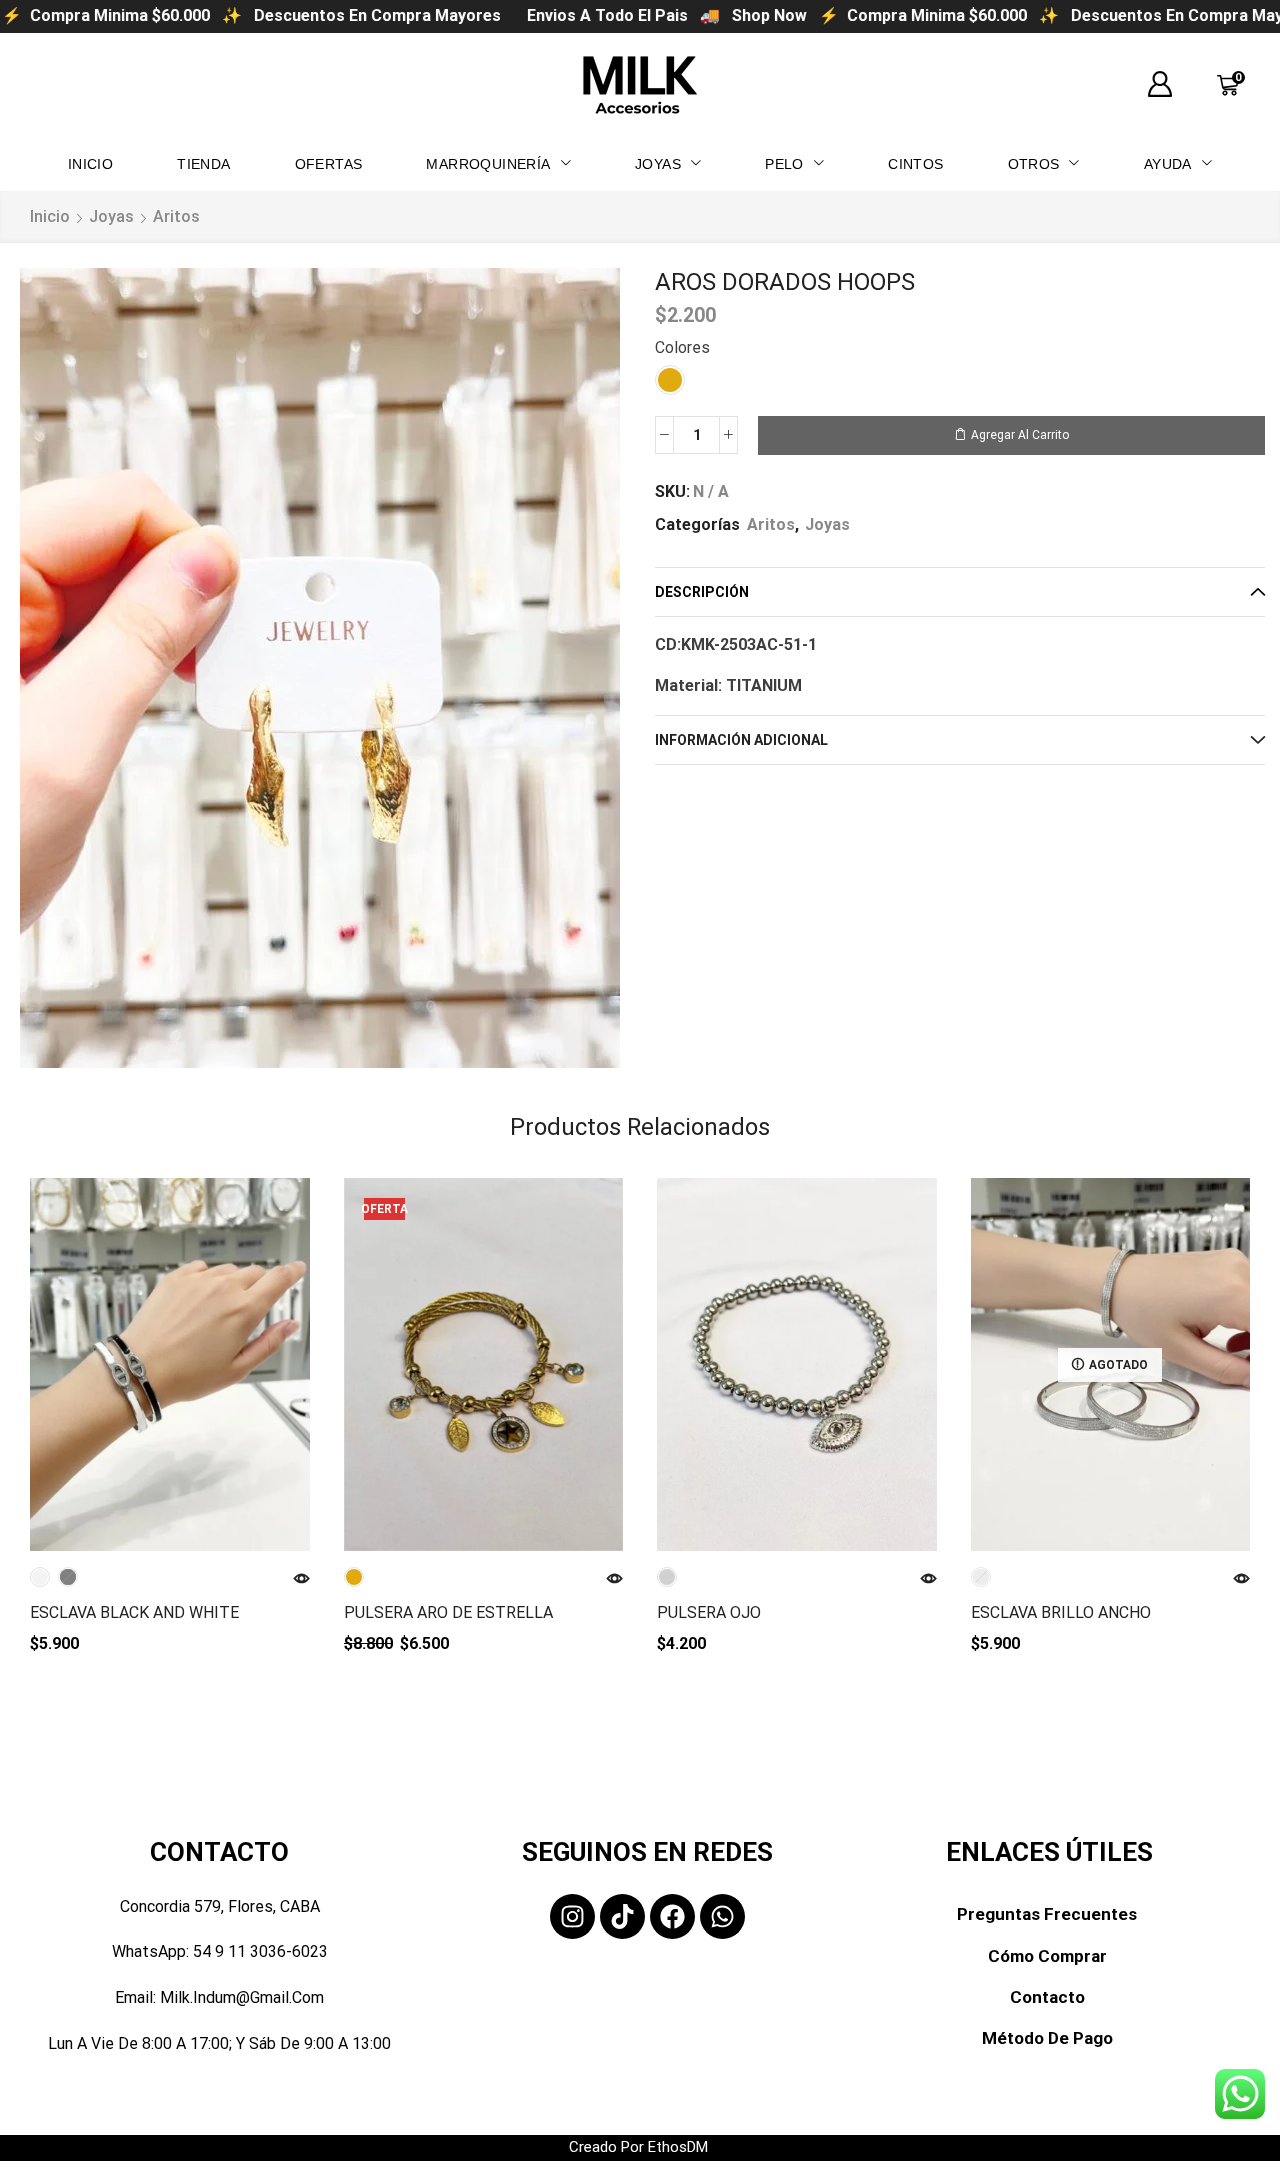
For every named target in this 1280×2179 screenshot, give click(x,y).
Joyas (111, 216)
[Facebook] (672, 1916)
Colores (682, 347)
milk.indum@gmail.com (242, 1997)
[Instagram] (572, 1916)
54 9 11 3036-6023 (260, 1951)
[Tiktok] (622, 1916)
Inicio (50, 216)
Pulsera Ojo (709, 1612)
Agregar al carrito (1020, 435)
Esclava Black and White (134, 1612)
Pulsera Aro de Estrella (448, 1612)
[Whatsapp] (722, 1916)
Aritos (176, 216)
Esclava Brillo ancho (1061, 1612)
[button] (1160, 85)
